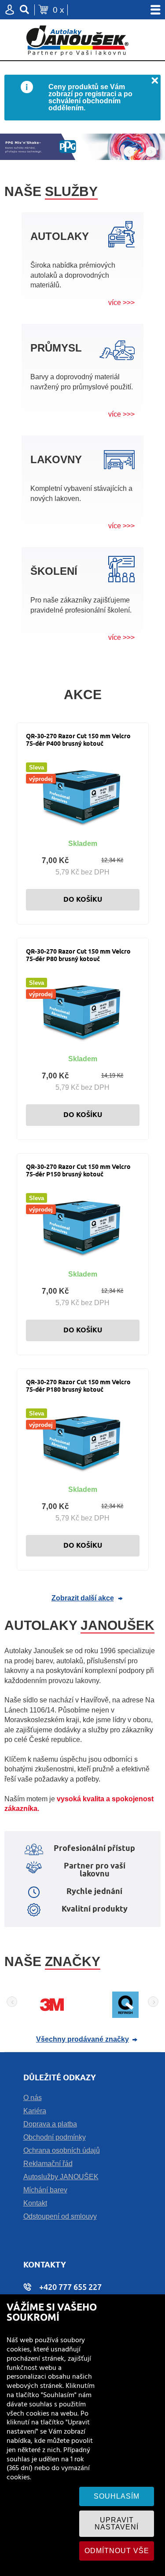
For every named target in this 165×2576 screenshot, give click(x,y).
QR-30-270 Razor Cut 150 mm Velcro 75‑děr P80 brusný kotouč (78, 956)
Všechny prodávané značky (82, 2039)
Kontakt (35, 2203)
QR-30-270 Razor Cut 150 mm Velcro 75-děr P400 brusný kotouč (78, 740)
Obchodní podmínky (55, 2137)
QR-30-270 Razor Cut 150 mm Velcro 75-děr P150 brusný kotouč (78, 1171)
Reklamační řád (48, 2164)
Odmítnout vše (117, 2551)
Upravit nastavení (117, 2523)
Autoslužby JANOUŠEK (61, 2177)
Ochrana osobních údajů (62, 2150)
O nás (33, 2098)
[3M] (52, 2015)
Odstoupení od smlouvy (60, 2216)
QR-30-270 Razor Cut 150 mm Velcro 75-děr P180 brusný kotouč (78, 1386)
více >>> (121, 303)
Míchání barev (45, 2190)
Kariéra (35, 2111)
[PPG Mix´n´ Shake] (82, 147)
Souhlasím (117, 2496)
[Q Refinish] (125, 2015)
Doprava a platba (50, 2124)
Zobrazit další (83, 1598)
